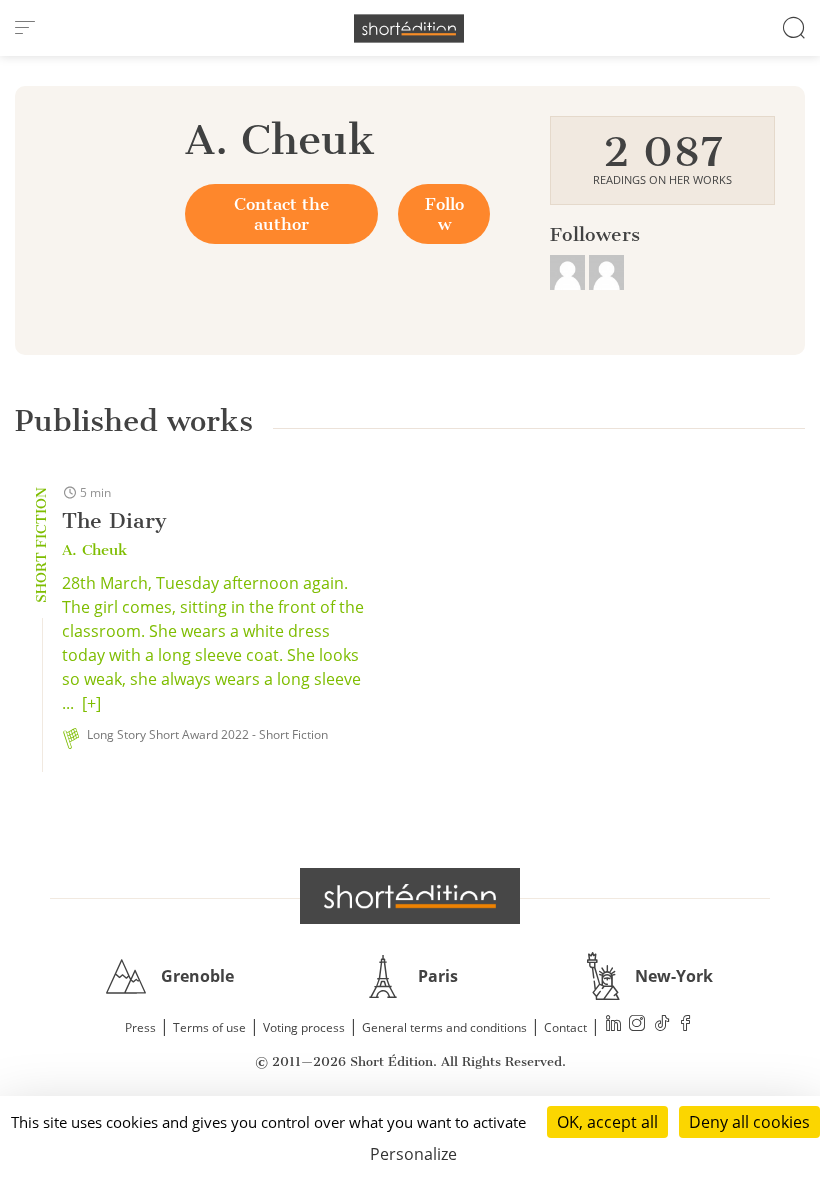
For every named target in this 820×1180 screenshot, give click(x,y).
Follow (444, 214)
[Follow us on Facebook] (686, 1025)
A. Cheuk (94, 550)
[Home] (409, 28)
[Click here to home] (410, 896)
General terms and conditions (444, 1027)
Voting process (304, 1027)
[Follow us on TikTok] (662, 1025)
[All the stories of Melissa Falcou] (569, 270)
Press (140, 1027)
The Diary (114, 520)
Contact (565, 1027)
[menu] (25, 28)
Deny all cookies (749, 1122)
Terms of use (209, 1027)
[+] (91, 703)
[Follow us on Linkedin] (614, 1025)
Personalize (413, 1154)
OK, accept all (607, 1122)
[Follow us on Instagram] (638, 1025)
